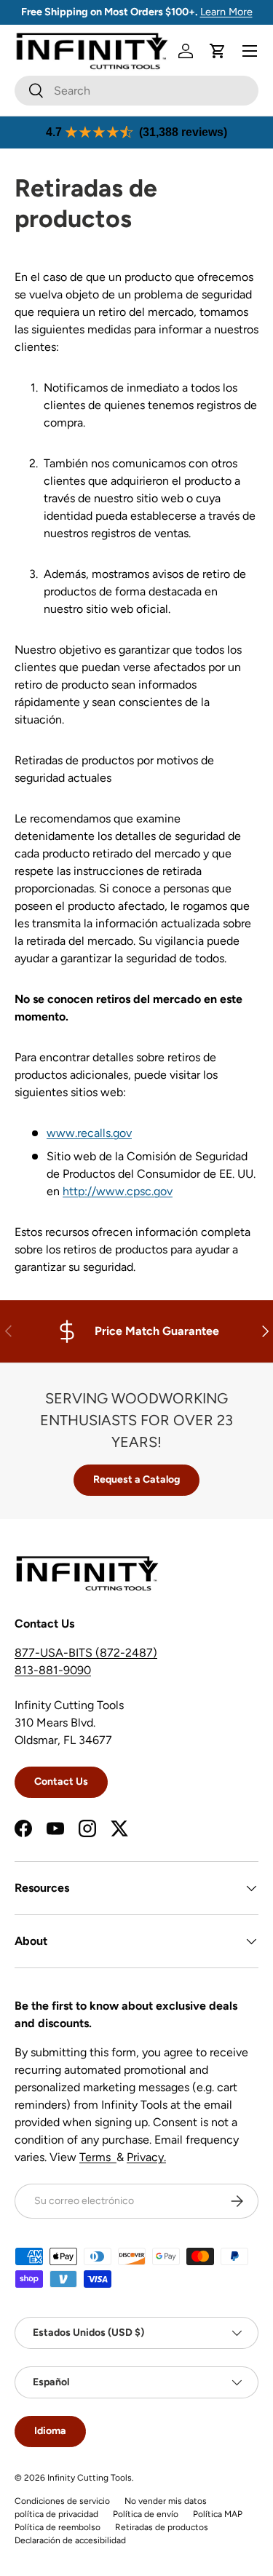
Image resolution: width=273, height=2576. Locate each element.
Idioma (50, 2431)
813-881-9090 (53, 1670)
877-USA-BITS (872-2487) (86, 1653)
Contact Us (61, 1782)
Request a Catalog (136, 1479)
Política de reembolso (58, 2527)
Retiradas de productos (162, 2527)
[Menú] (250, 51)
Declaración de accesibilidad (70, 2540)
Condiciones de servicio (62, 2501)
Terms (98, 2157)
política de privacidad (56, 2514)
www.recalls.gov (89, 1133)
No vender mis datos (166, 2501)
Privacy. (146, 2157)
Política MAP (218, 2514)
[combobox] (136, 91)
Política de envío (146, 2514)
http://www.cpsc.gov (118, 1191)
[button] (218, 51)
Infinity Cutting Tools (90, 2478)
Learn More (226, 12)
